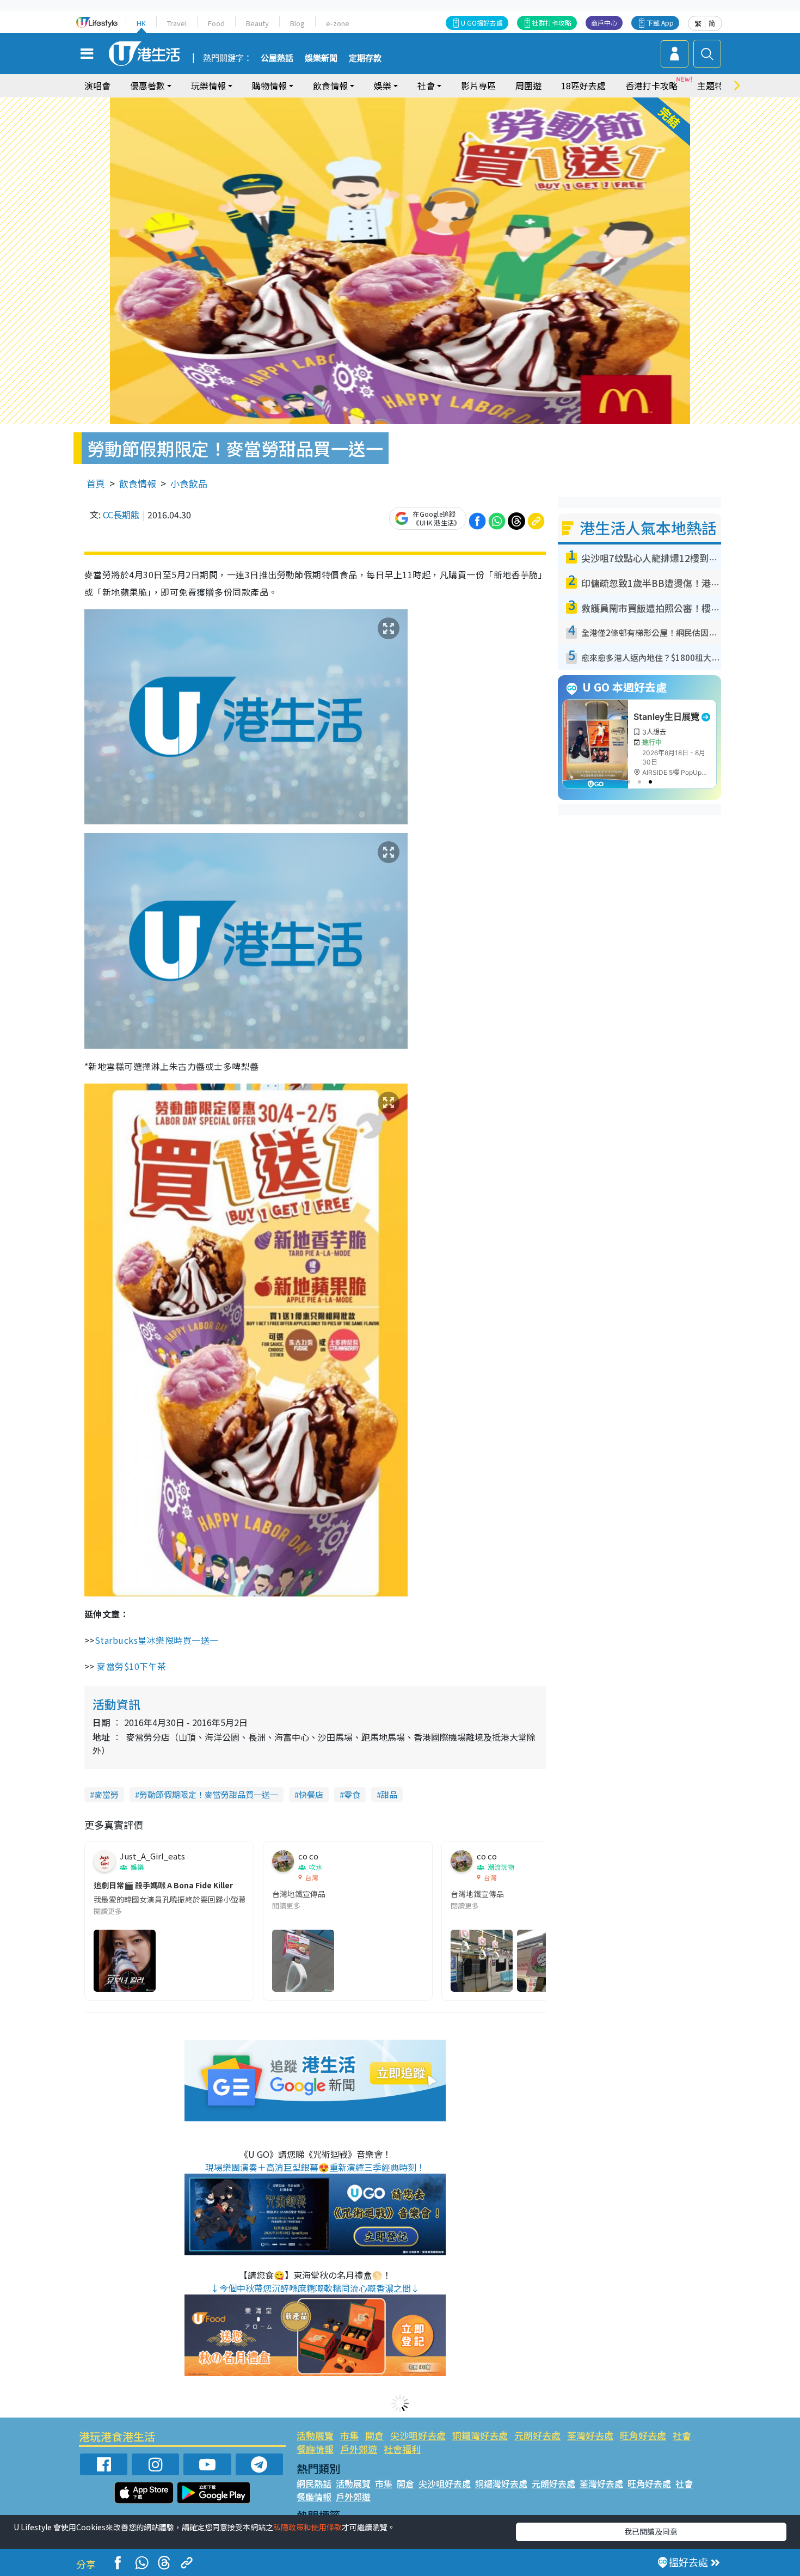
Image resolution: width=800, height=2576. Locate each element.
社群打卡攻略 (552, 23)
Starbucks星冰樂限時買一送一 (157, 1640)
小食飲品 (189, 483)
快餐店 (311, 1794)
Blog (297, 23)
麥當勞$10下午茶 (131, 1666)
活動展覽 (315, 2435)
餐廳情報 (315, 2449)
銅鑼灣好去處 (480, 2435)
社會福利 (402, 2449)
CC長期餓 (121, 515)
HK (141, 23)
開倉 (374, 2435)
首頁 (96, 483)
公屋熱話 (277, 58)
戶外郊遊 (359, 2449)
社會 (682, 2435)
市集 (349, 2435)
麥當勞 (106, 1794)
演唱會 (97, 85)
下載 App (660, 23)
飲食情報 (138, 483)
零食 (352, 1794)
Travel (177, 23)
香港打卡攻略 (651, 85)
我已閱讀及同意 (651, 2531)
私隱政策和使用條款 (307, 2527)
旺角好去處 (643, 2435)
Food (216, 23)
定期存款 (365, 58)
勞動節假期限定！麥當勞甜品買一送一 (209, 1794)
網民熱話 (314, 2483)
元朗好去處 (537, 2435)
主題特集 (715, 85)
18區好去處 (583, 85)
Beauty (257, 23)
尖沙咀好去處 (418, 2435)
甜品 (389, 1794)
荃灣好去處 (590, 2435)
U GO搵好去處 (482, 23)
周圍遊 (528, 85)
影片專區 (478, 85)
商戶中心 (604, 23)
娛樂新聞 (321, 58)
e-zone (338, 23)
